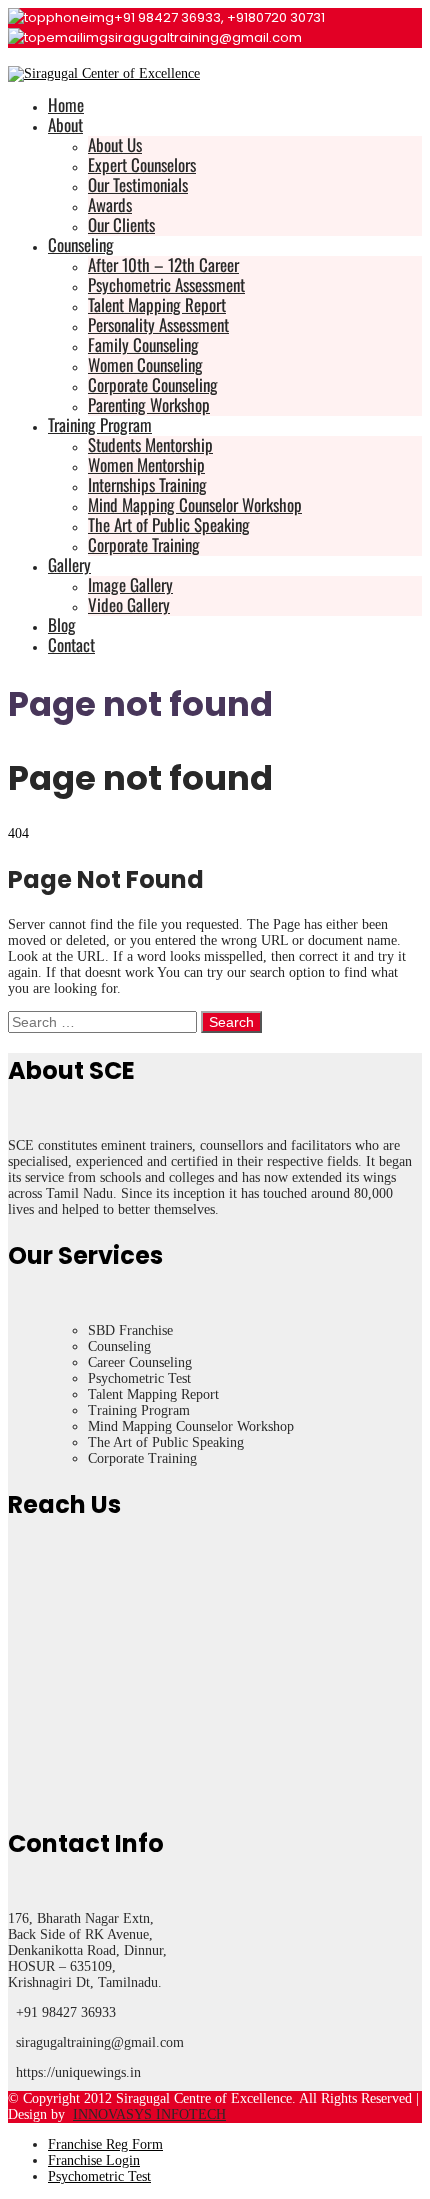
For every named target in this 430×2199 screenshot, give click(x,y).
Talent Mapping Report (157, 304)
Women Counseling (145, 364)
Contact (71, 644)
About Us (115, 144)
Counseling (81, 244)
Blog (62, 624)
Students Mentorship (150, 444)
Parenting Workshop (149, 404)
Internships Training (147, 484)
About (65, 124)
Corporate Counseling (153, 384)
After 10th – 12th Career (163, 264)
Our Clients (121, 224)
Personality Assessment (158, 324)
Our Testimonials (138, 184)
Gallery (69, 564)
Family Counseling (143, 344)
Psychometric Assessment (166, 284)
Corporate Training (144, 544)
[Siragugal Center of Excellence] (104, 73)
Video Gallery (129, 604)
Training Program (100, 424)
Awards (110, 204)
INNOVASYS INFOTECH (149, 2114)
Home (66, 104)
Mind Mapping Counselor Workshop (195, 504)
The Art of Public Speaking (169, 524)
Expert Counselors (142, 164)
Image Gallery (130, 584)
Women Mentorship (146, 464)
